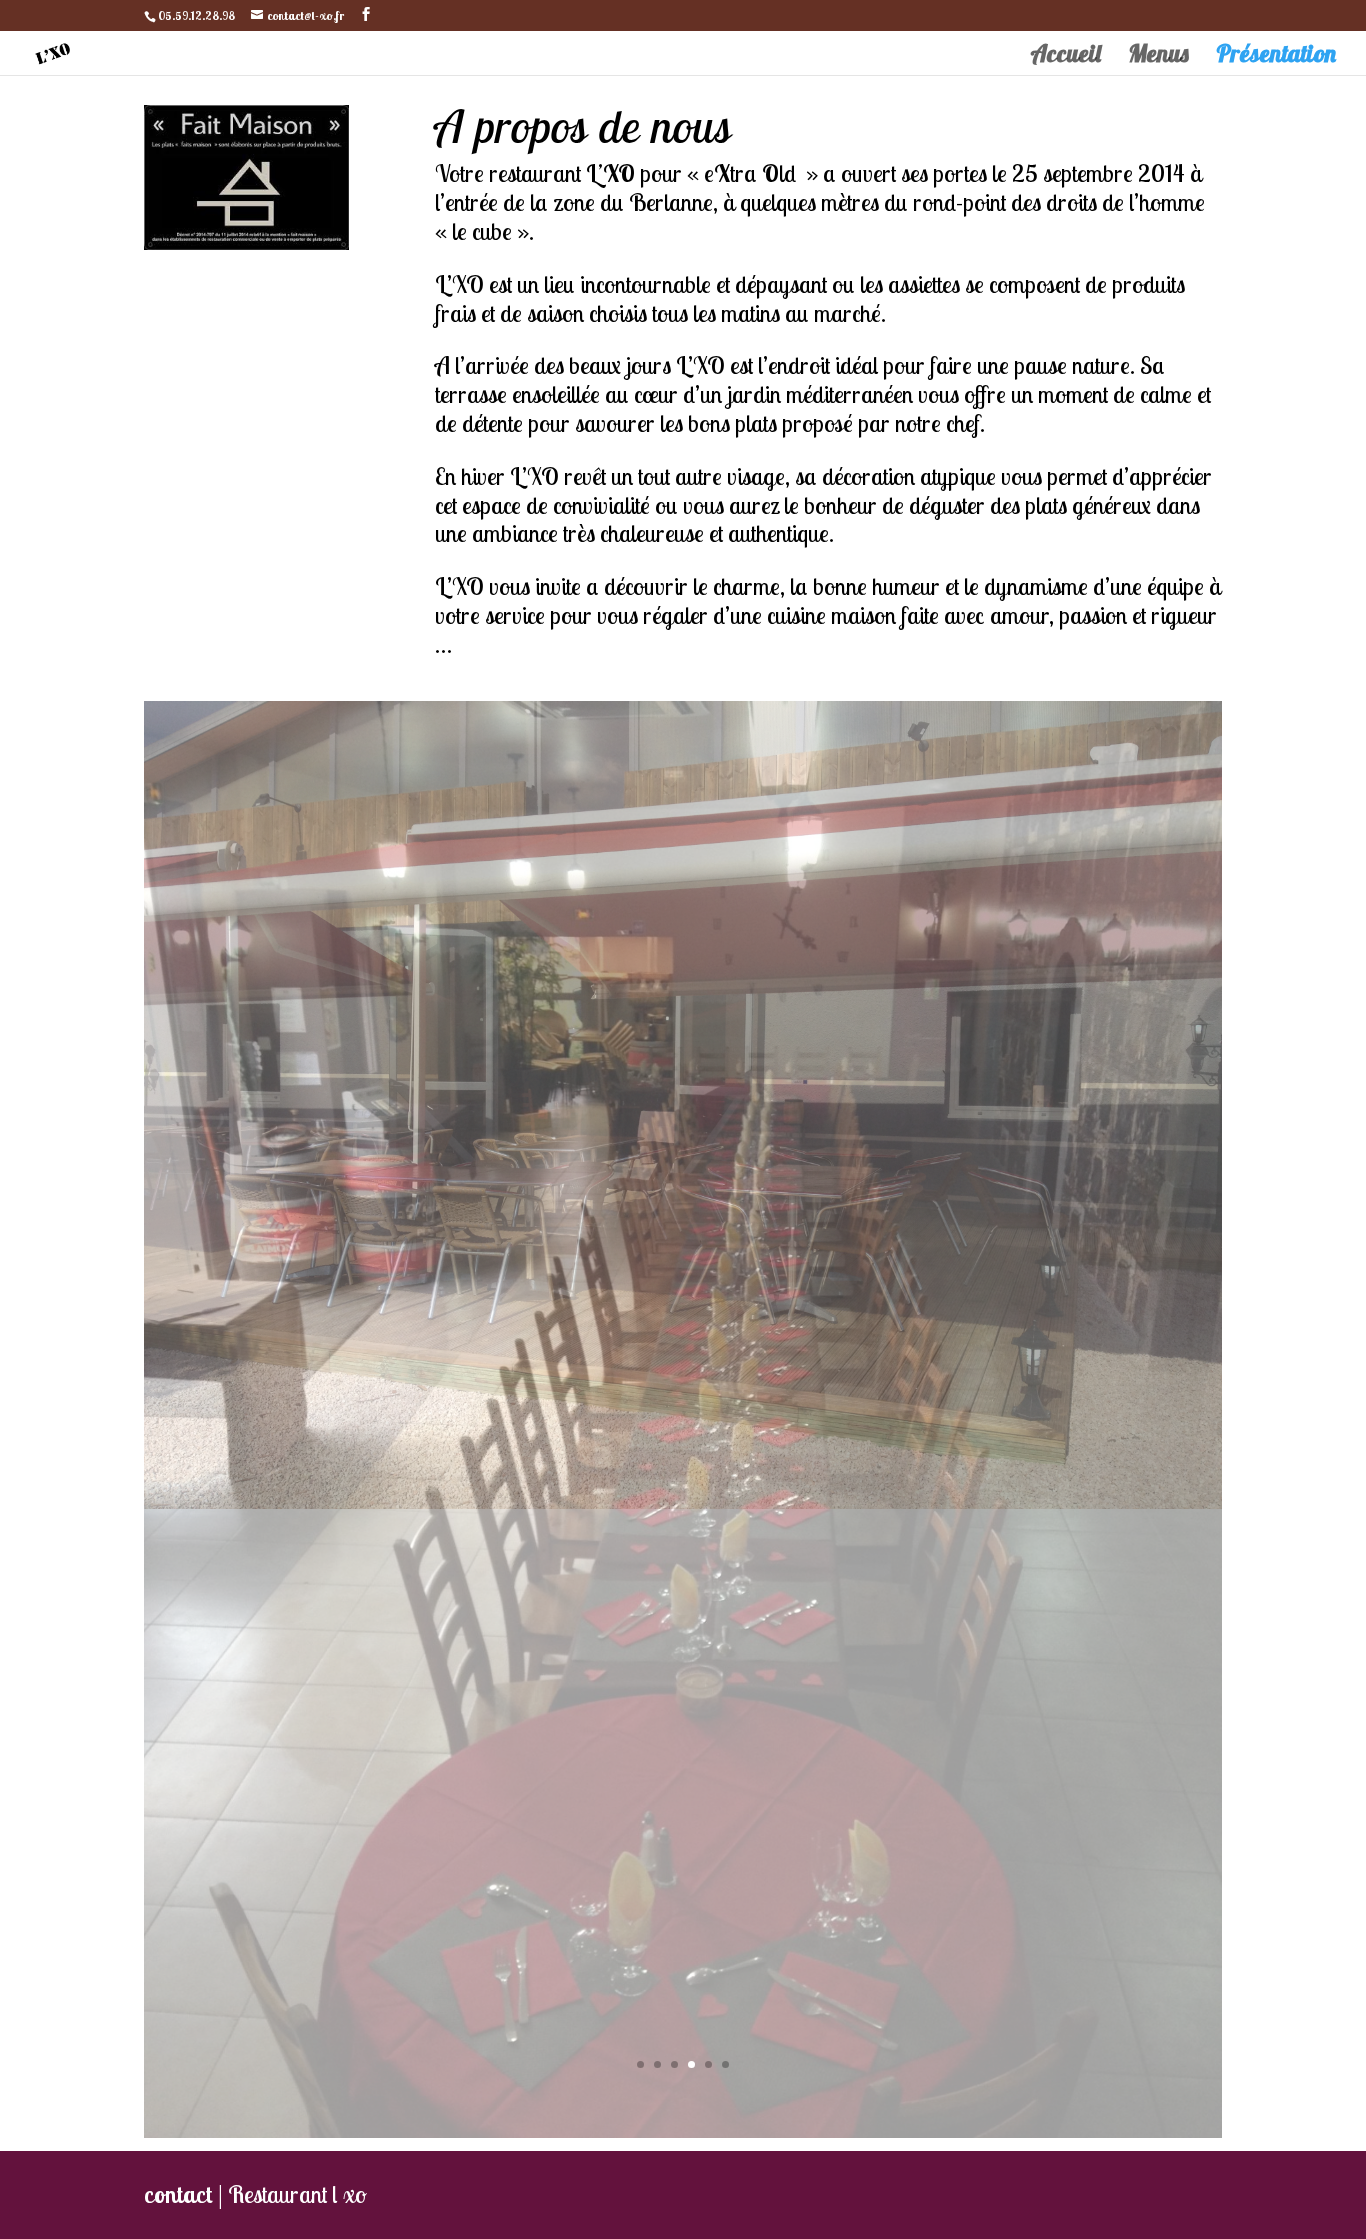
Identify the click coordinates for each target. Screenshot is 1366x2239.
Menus (1158, 57)
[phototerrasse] (683, 1500)
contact (178, 1565)
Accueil (1065, 57)
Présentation (1276, 57)
